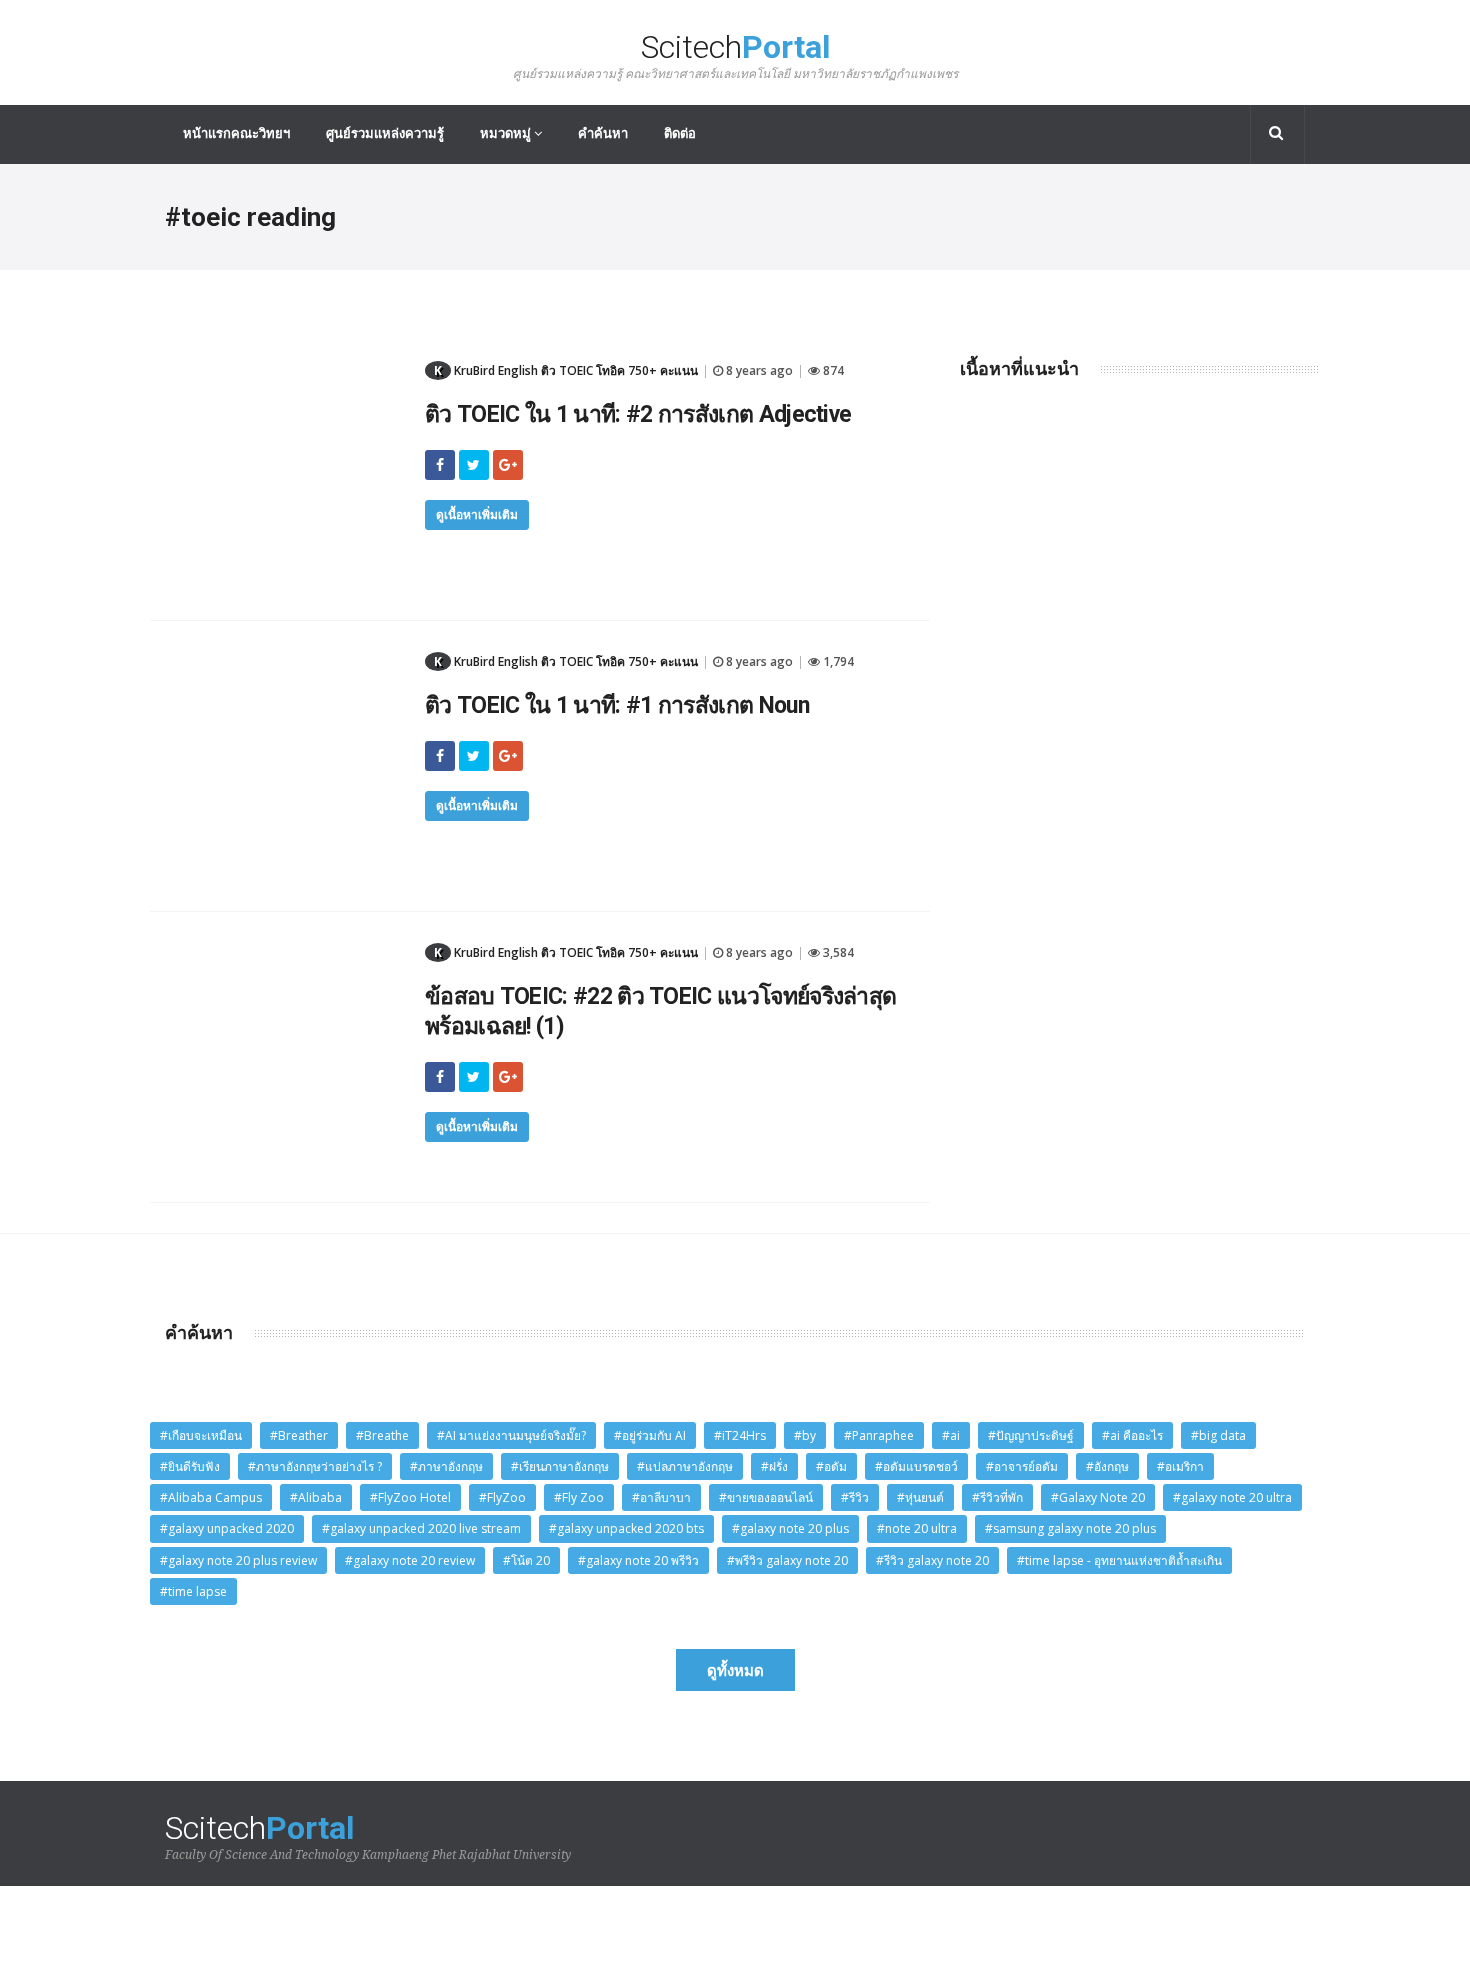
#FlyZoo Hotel (410, 1497)
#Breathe (382, 1435)
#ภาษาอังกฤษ (446, 1466)
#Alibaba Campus (211, 1497)
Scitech (735, 55)
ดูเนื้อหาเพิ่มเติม (477, 514)
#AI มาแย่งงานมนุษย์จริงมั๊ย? (511, 1435)
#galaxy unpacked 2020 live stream (421, 1528)
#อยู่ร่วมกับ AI (650, 1435)
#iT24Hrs (740, 1435)
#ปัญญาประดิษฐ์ (1031, 1435)
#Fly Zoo (579, 1497)
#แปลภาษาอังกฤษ (685, 1466)
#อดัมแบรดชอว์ (916, 1466)
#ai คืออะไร (1132, 1435)
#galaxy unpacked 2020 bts (626, 1528)
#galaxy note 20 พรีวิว (638, 1560)
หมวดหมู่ (507, 133)
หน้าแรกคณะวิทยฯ (236, 133)
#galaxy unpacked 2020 (227, 1528)
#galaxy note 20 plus (790, 1528)
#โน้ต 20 (526, 1560)
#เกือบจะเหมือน (201, 1435)
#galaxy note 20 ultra (1232, 1497)
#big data (1218, 1435)
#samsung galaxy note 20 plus (1070, 1528)
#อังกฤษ (1107, 1466)
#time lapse (193, 1591)
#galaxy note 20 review (410, 1560)
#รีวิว (855, 1497)
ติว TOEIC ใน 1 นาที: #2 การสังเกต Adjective (638, 414)
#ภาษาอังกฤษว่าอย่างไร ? (315, 1466)
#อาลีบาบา (661, 1497)
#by (805, 1435)
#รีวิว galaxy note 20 (932, 1560)
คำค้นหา (603, 133)
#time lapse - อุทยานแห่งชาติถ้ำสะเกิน (1119, 1560)
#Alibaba (316, 1497)
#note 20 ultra (917, 1528)
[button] (1277, 134)
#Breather (299, 1435)
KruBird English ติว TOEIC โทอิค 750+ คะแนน (566, 370)
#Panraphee (879, 1435)
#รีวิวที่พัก (997, 1497)
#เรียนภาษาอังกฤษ (560, 1466)
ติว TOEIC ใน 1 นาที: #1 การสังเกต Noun (617, 705)
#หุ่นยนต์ (920, 1497)
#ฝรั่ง (774, 1466)
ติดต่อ (680, 133)
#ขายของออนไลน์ (766, 1497)
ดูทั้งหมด (735, 1670)
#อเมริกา (1180, 1466)
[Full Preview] (280, 365)
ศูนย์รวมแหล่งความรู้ (385, 133)
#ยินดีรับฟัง (190, 1466)
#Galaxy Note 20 (1098, 1497)
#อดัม (831, 1466)
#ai (951, 1435)
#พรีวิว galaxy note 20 (787, 1560)
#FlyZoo (502, 1497)
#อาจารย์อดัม (1022, 1466)
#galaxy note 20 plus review (238, 1560)
